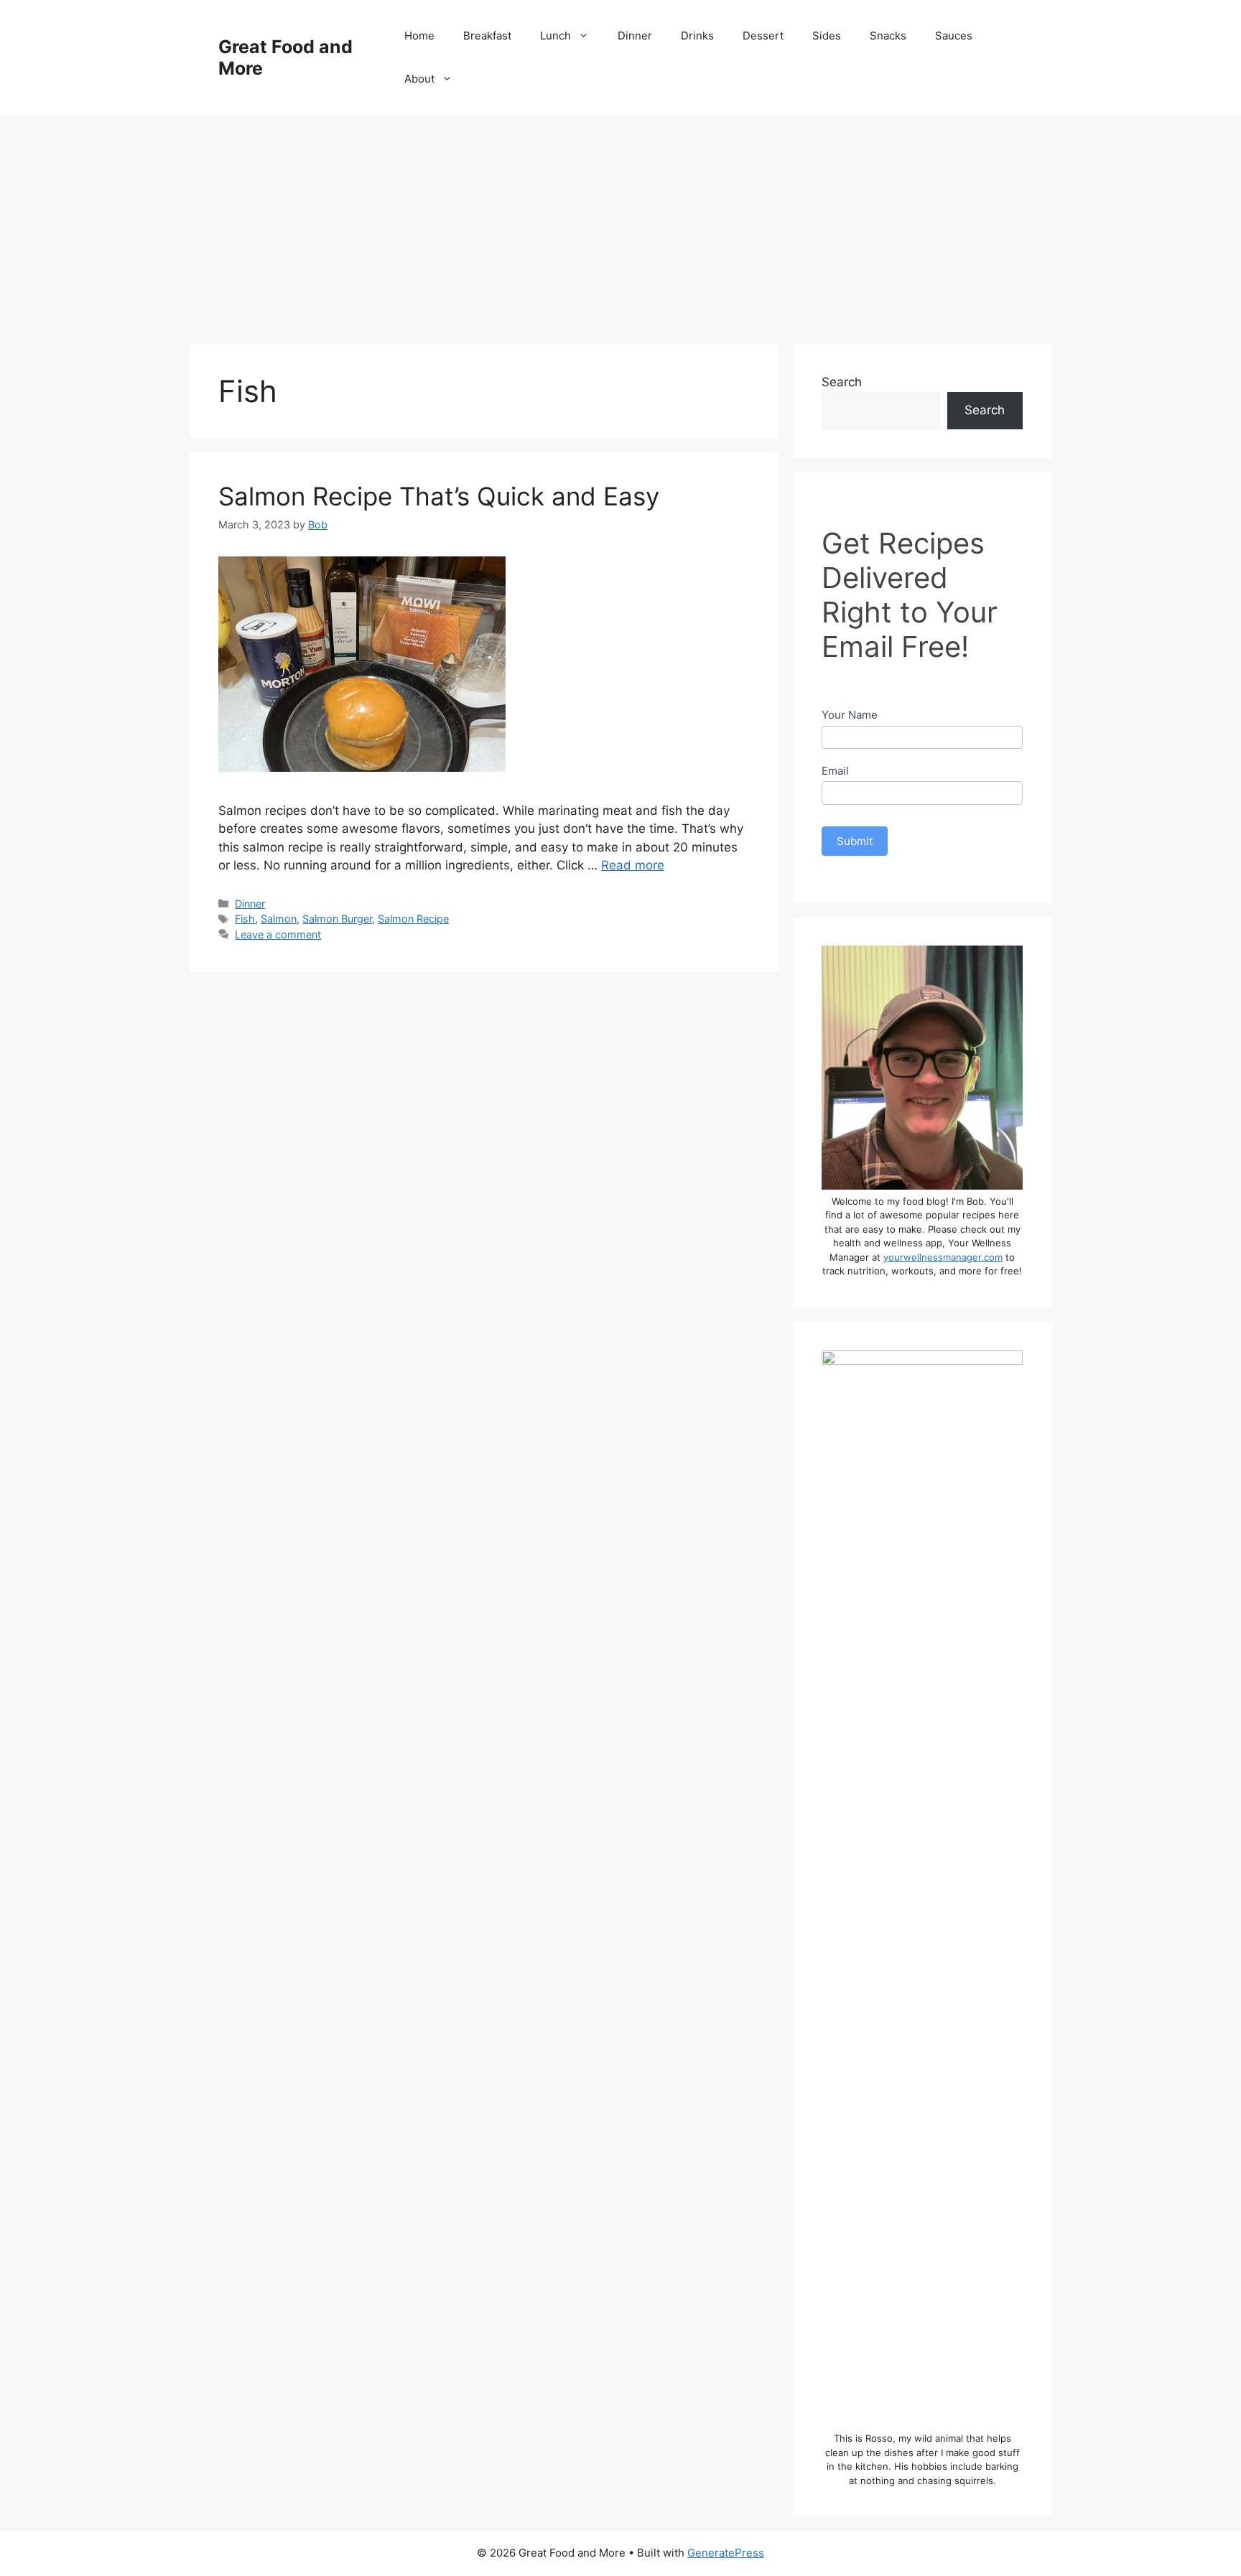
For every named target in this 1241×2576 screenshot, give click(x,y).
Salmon (279, 919)
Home (419, 36)
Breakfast (487, 36)
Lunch (556, 36)
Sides (827, 36)
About (419, 79)
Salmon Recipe (413, 919)
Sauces (954, 36)
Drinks (697, 36)
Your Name (850, 715)
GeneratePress (726, 2553)
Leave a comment (278, 934)
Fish (245, 919)
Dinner (635, 36)
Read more (633, 865)
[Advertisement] (620, 223)
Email (835, 771)
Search (842, 382)
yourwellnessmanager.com (943, 1257)
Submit (855, 841)
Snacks (888, 36)
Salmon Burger (337, 919)
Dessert (763, 36)
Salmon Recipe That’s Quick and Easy (439, 496)
